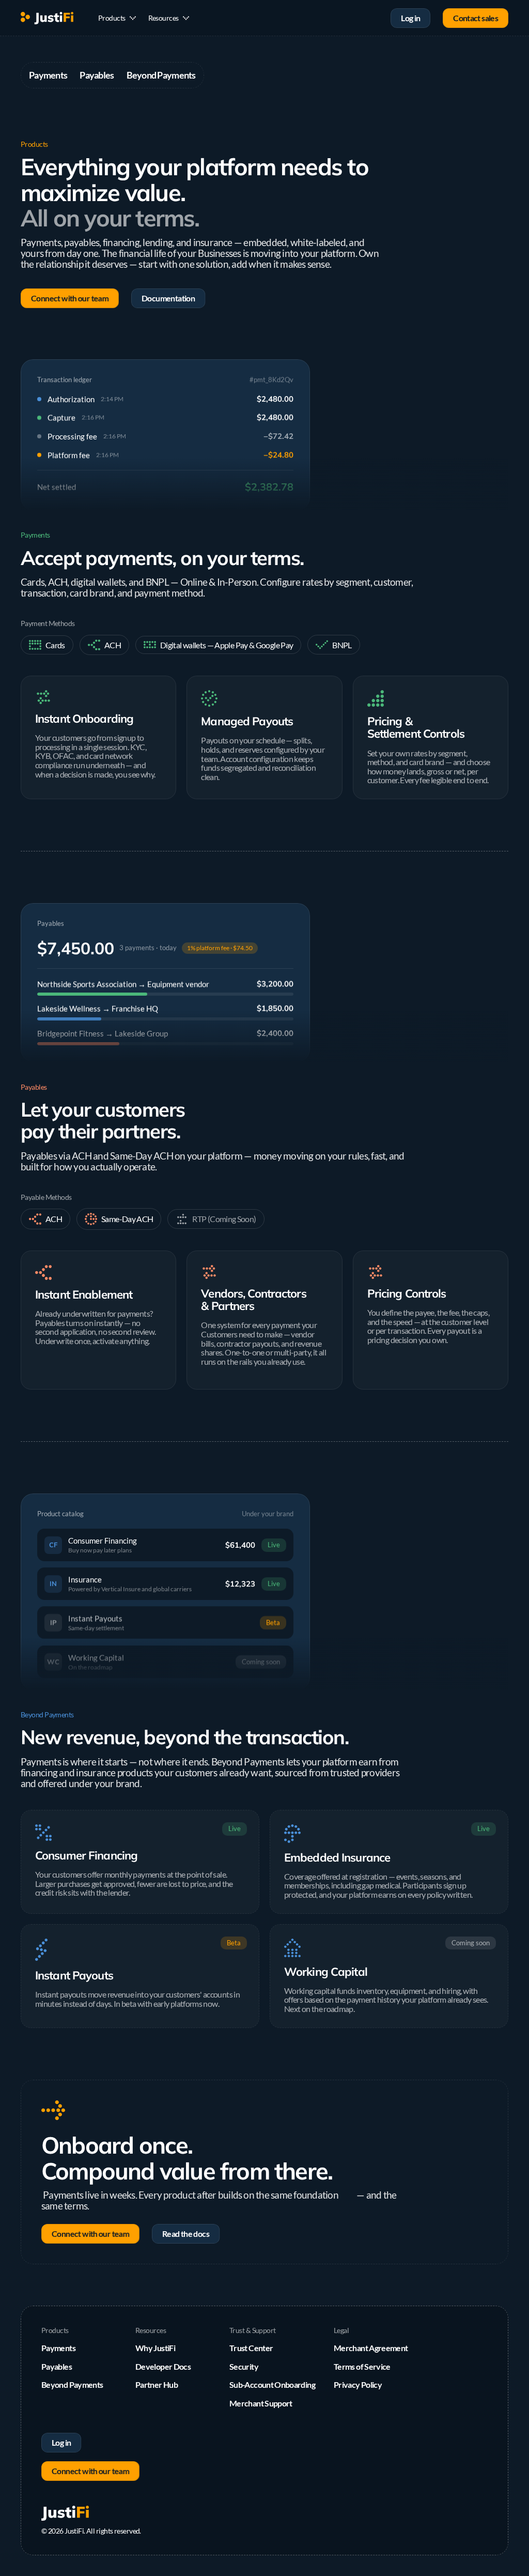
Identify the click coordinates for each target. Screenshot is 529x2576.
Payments (48, 75)
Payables (97, 75)
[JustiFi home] (47, 18)
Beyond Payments (161, 75)
